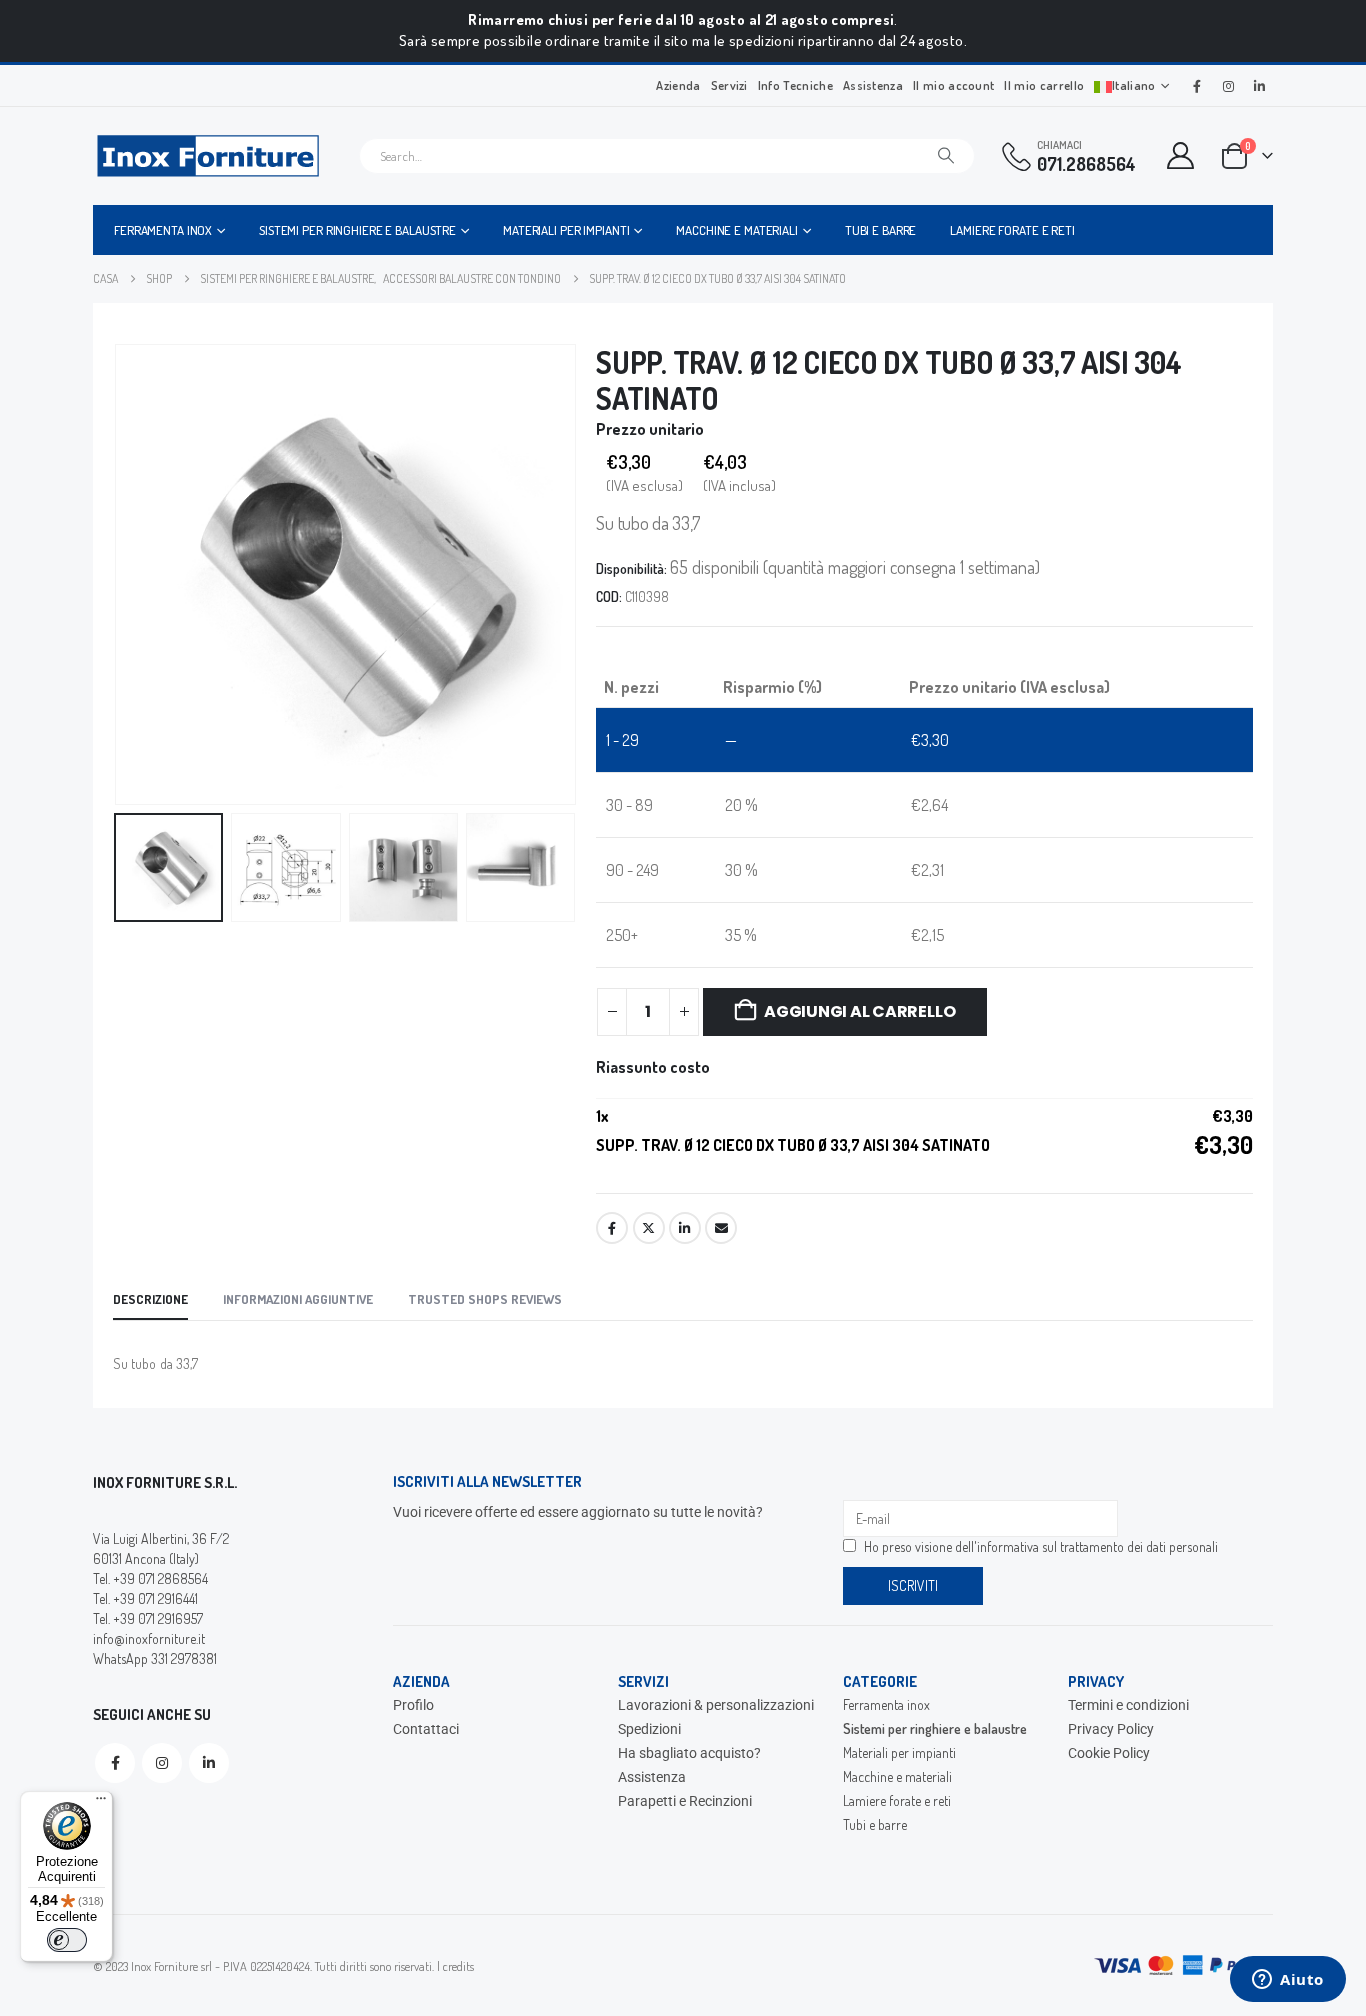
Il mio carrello (1044, 85)
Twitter (649, 1228)
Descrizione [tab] (150, 1299)
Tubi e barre (881, 230)
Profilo (413, 1705)
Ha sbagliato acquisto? (689, 1753)
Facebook (612, 1228)
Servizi (729, 85)
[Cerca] (946, 156)
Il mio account (953, 85)
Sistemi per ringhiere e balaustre (357, 230)
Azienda (678, 85)
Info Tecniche (795, 85)
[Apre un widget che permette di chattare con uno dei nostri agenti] (1288, 1981)
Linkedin (209, 1763)
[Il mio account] (1181, 155)
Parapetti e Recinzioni (685, 1801)
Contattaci (426, 1729)
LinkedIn (685, 1228)
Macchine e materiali (737, 230)
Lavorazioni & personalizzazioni (716, 1705)
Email (721, 1228)
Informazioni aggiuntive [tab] (298, 1299)
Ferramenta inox (163, 230)
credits (458, 1966)
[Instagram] (1228, 86)
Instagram (162, 1763)
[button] (118, 574)
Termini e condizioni (1128, 1705)
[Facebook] (1197, 86)
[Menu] (101, 1803)
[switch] (67, 1940)
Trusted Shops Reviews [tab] (485, 1299)
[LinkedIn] (1259, 86)
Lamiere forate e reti (1012, 230)
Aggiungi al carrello (859, 1011)
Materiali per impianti (566, 230)
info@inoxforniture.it (149, 1638)
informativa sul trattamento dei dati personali (1097, 1546)
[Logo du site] (208, 156)
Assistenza (873, 85)
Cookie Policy (1109, 1753)
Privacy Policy (1111, 1729)
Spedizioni (649, 1729)
